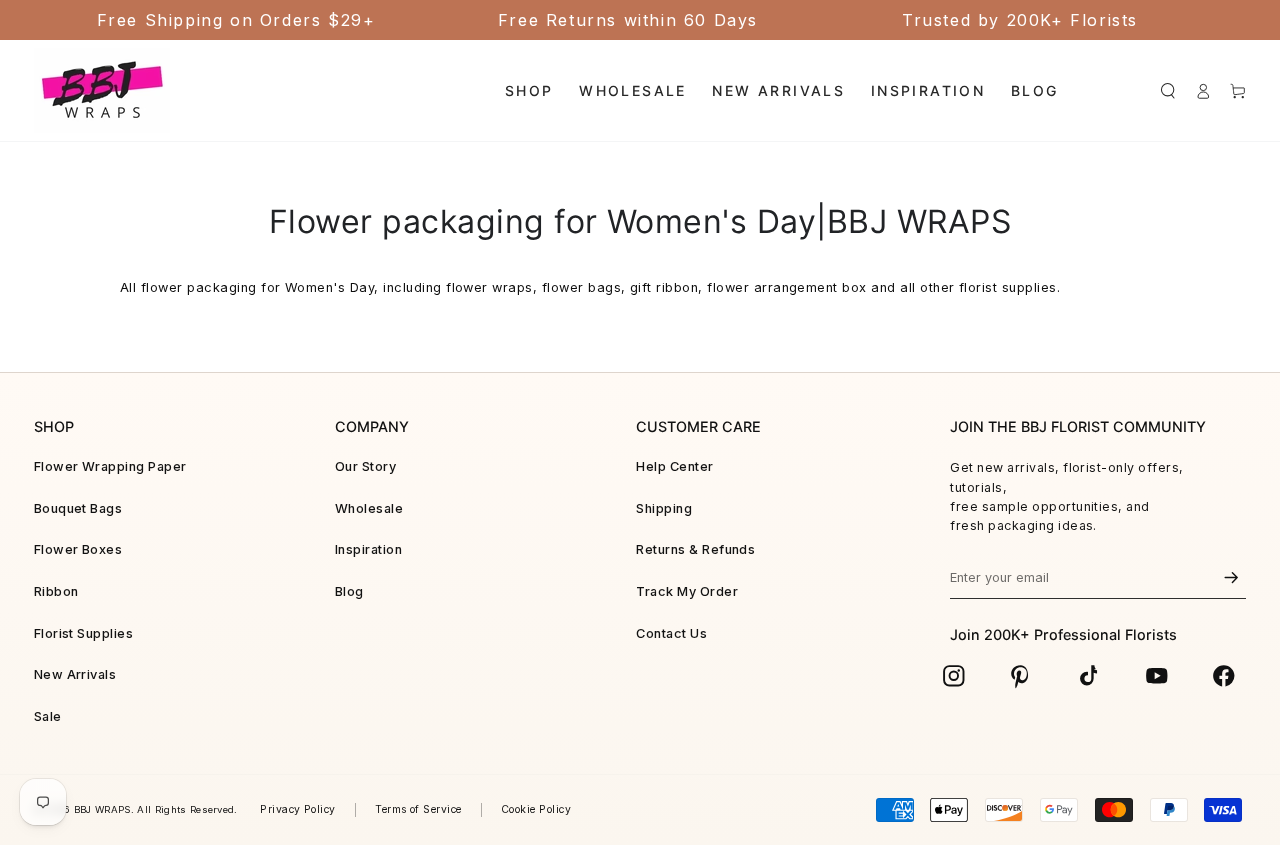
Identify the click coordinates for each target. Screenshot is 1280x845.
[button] (1167, 90)
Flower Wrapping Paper (110, 466)
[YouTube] (1157, 676)
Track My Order (687, 591)
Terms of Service (418, 809)
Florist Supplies (84, 633)
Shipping (664, 508)
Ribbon (56, 591)
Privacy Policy (298, 809)
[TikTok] (1089, 676)
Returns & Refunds (695, 549)
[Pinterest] (1021, 676)
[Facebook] (1224, 676)
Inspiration (368, 549)
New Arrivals (75, 674)
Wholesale (369, 508)
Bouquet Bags (78, 508)
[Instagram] (954, 676)
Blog (349, 591)
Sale (48, 716)
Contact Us (671, 633)
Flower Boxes (78, 549)
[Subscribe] (1231, 578)
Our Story (365, 466)
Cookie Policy (536, 809)
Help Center (674, 466)
